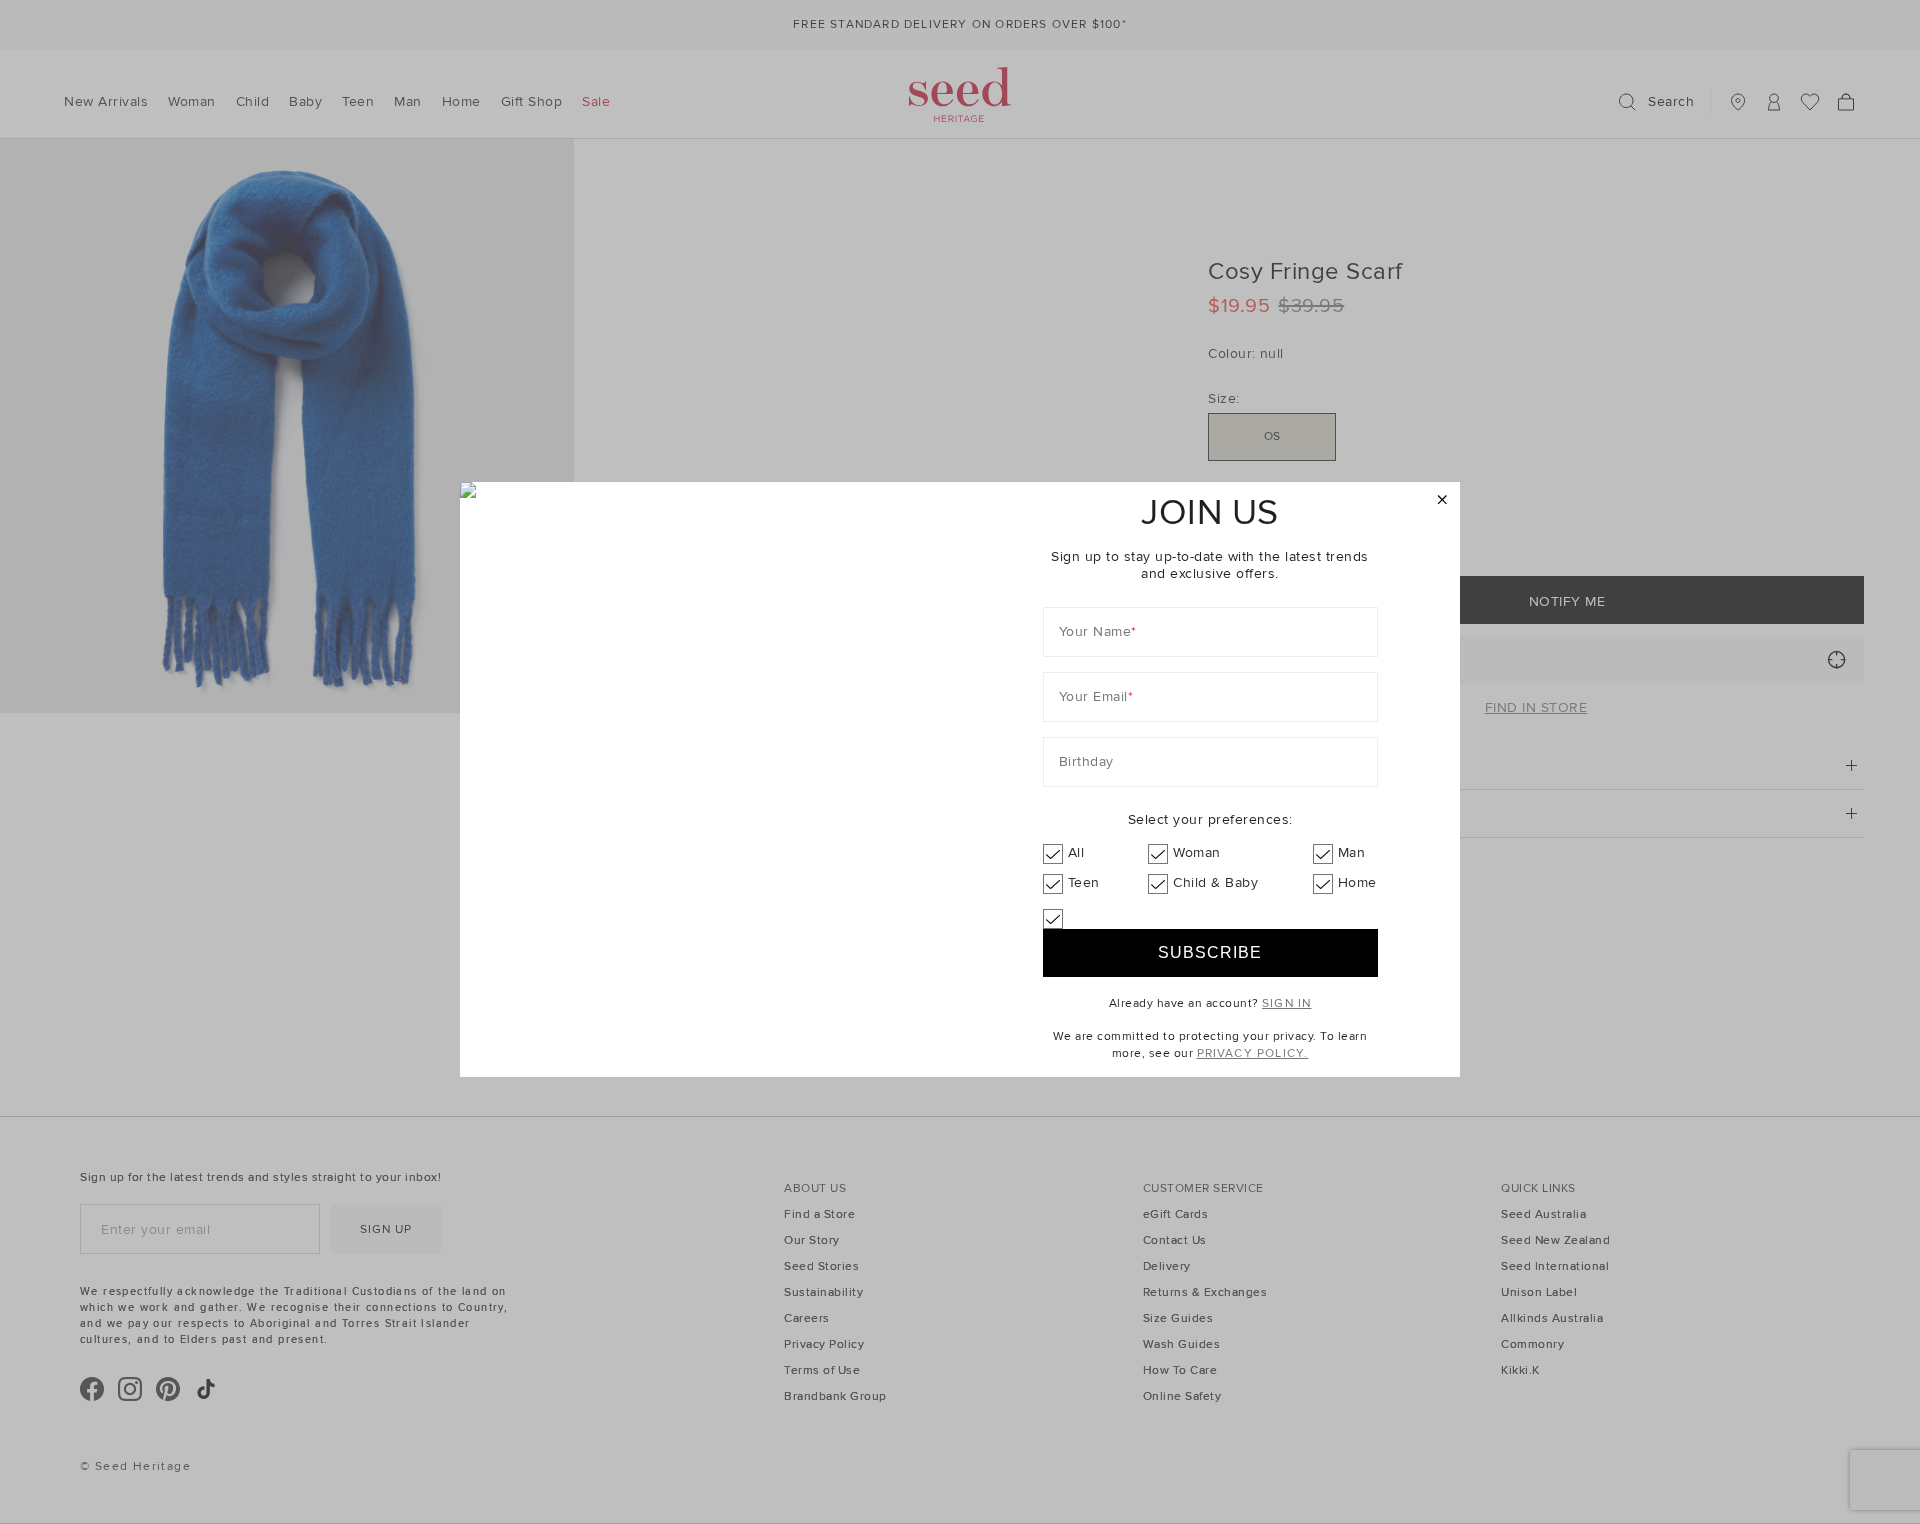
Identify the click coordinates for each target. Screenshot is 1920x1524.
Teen (1084, 882)
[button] (1442, 500)
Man (1352, 852)
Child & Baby (1215, 882)
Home (1357, 882)
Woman (1197, 852)
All (1076, 852)
